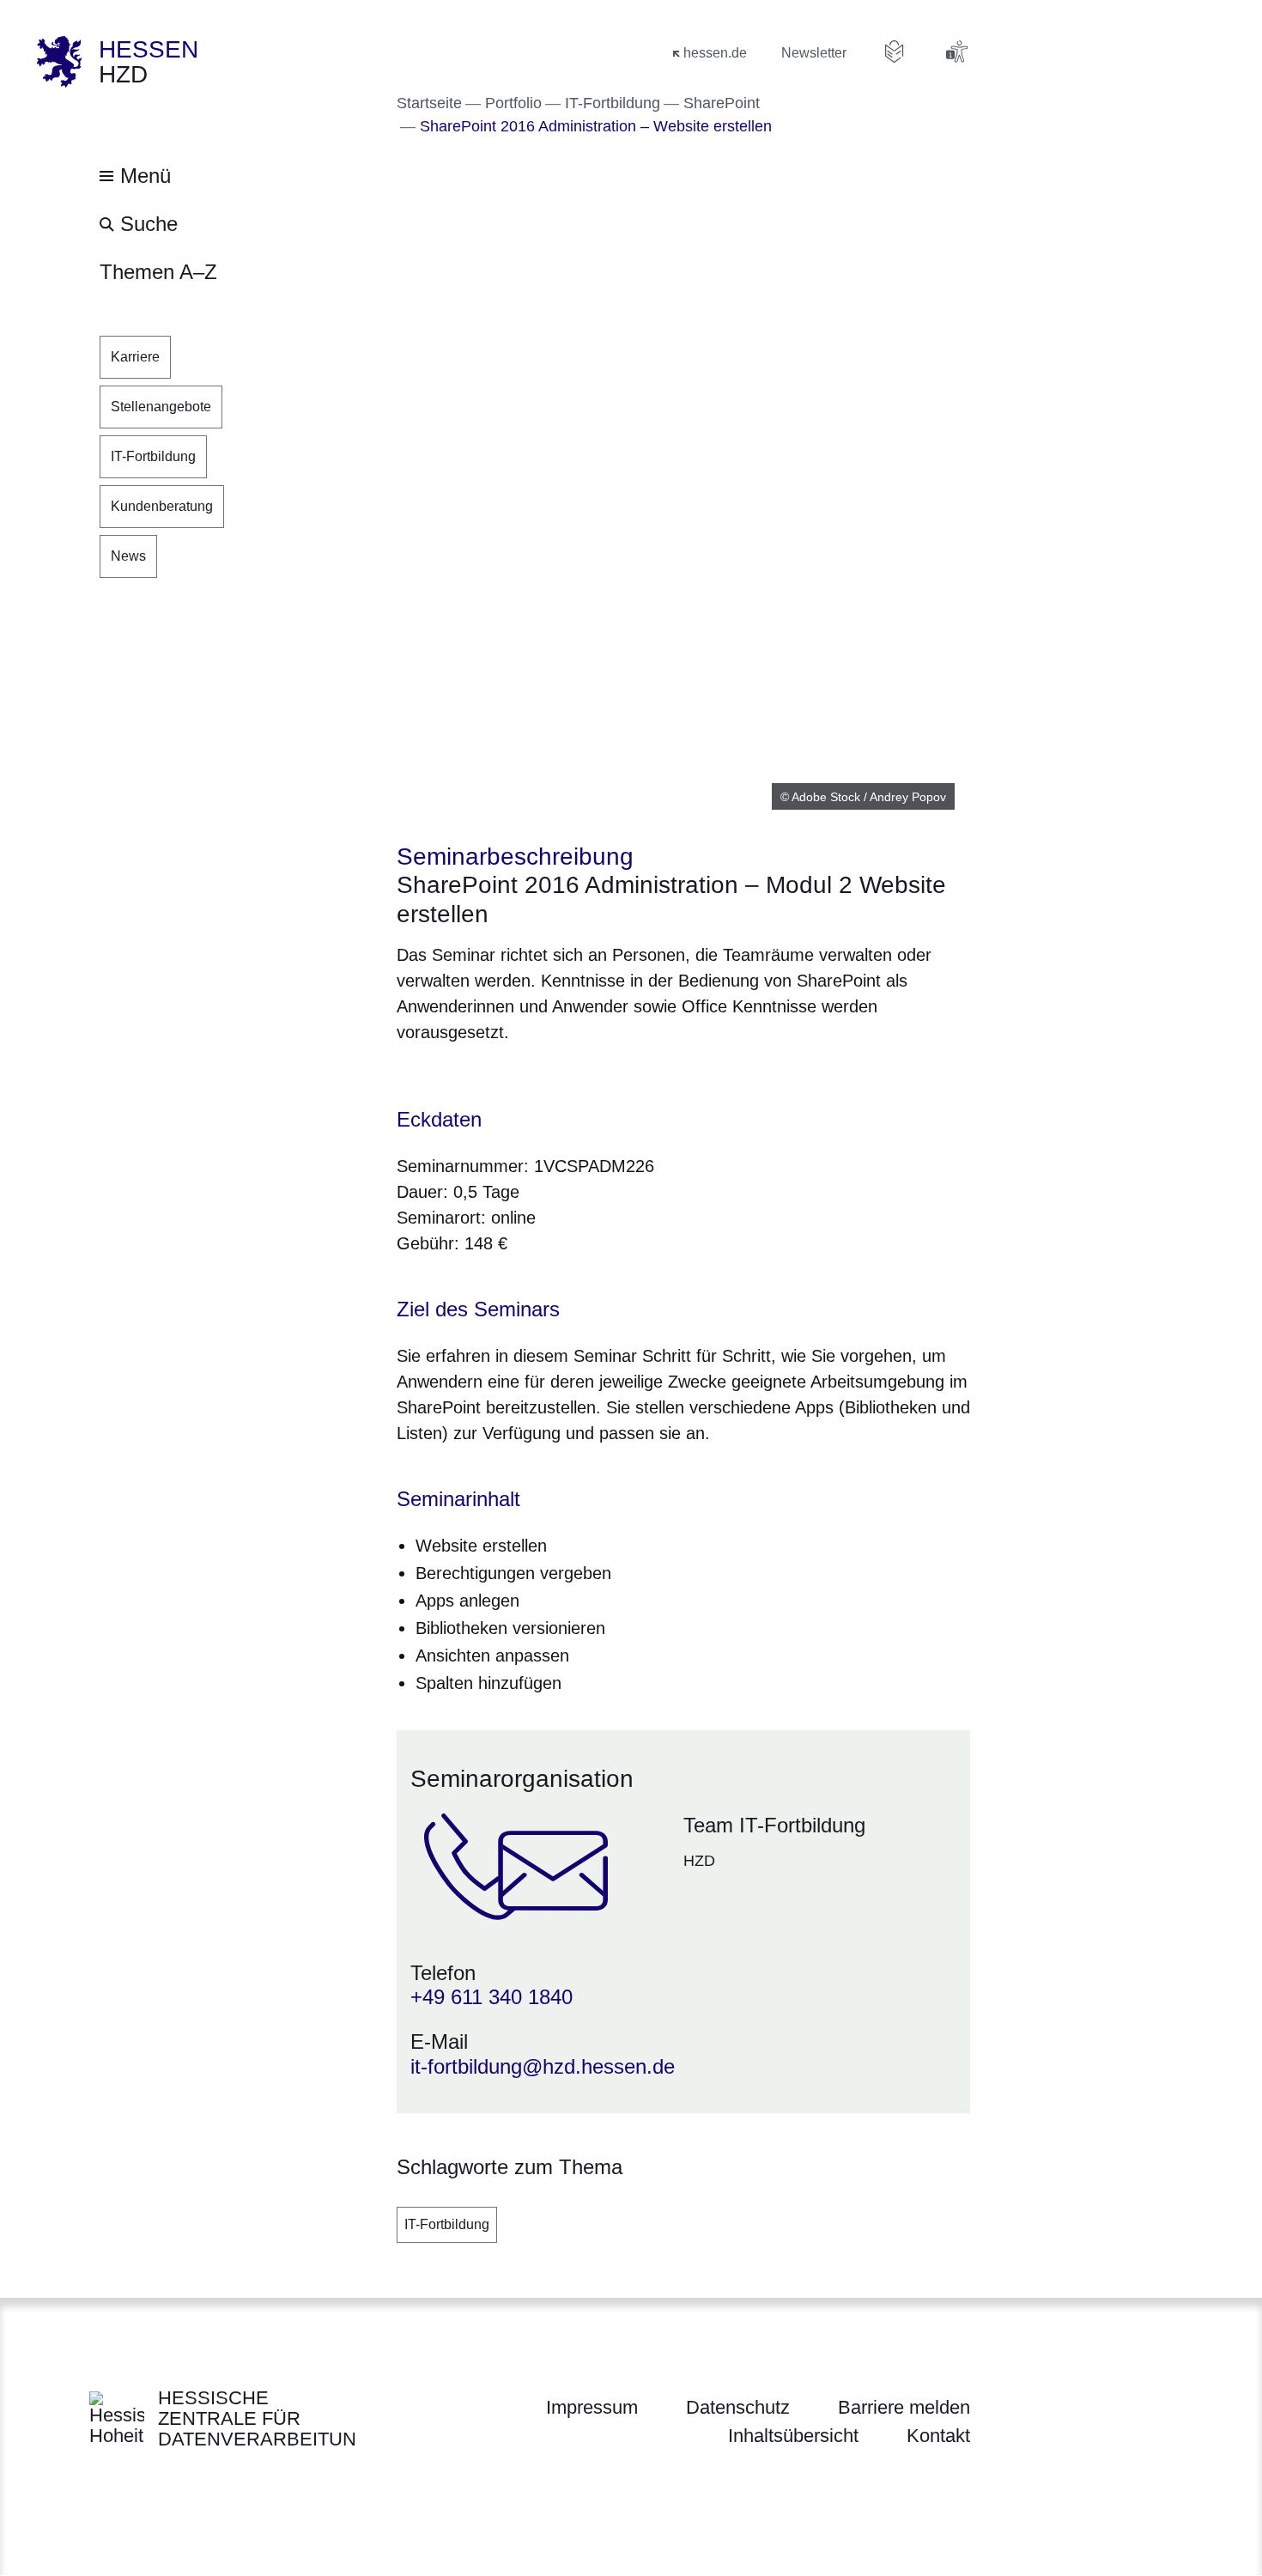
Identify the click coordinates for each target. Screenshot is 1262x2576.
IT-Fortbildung (447, 2224)
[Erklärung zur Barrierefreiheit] (956, 52)
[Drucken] (544, 1076)
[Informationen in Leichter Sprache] (895, 52)
